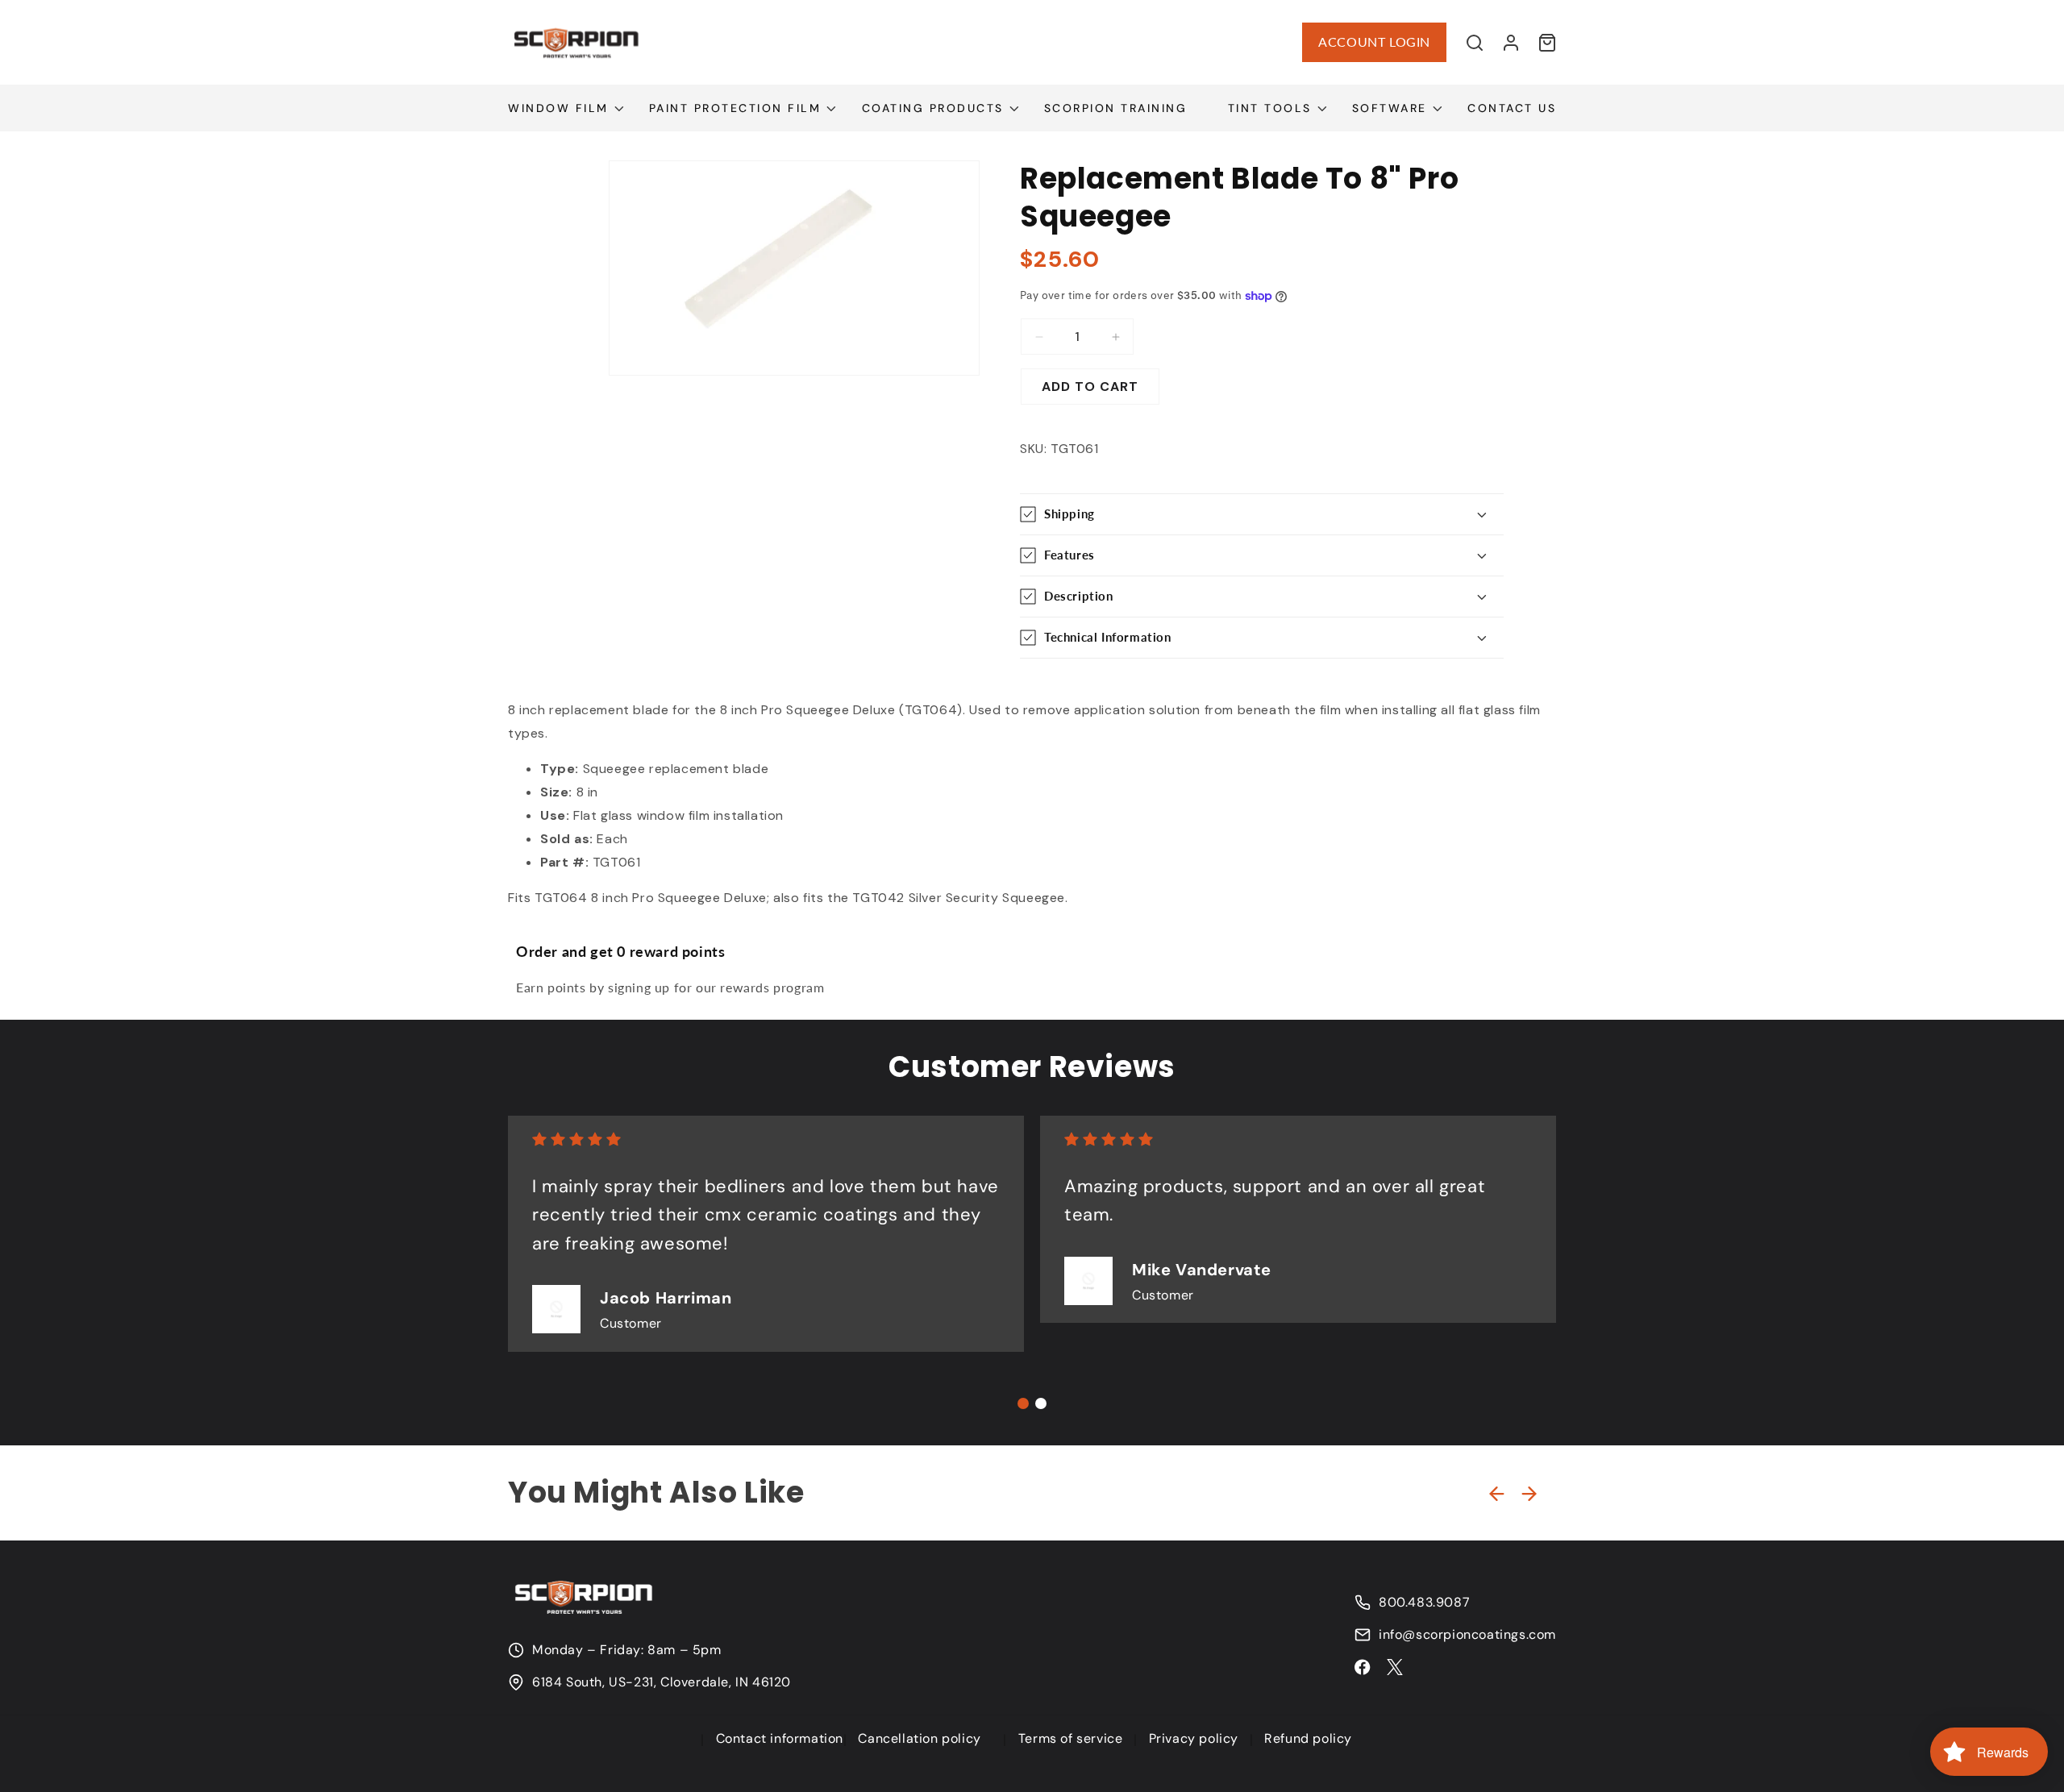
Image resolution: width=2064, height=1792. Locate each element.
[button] (1475, 43)
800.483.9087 (1424, 1603)
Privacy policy (1194, 1738)
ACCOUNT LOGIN (1374, 42)
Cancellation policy (919, 1738)
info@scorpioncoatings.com (1467, 1635)
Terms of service (1071, 1738)
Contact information (780, 1738)
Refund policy (1308, 1738)
